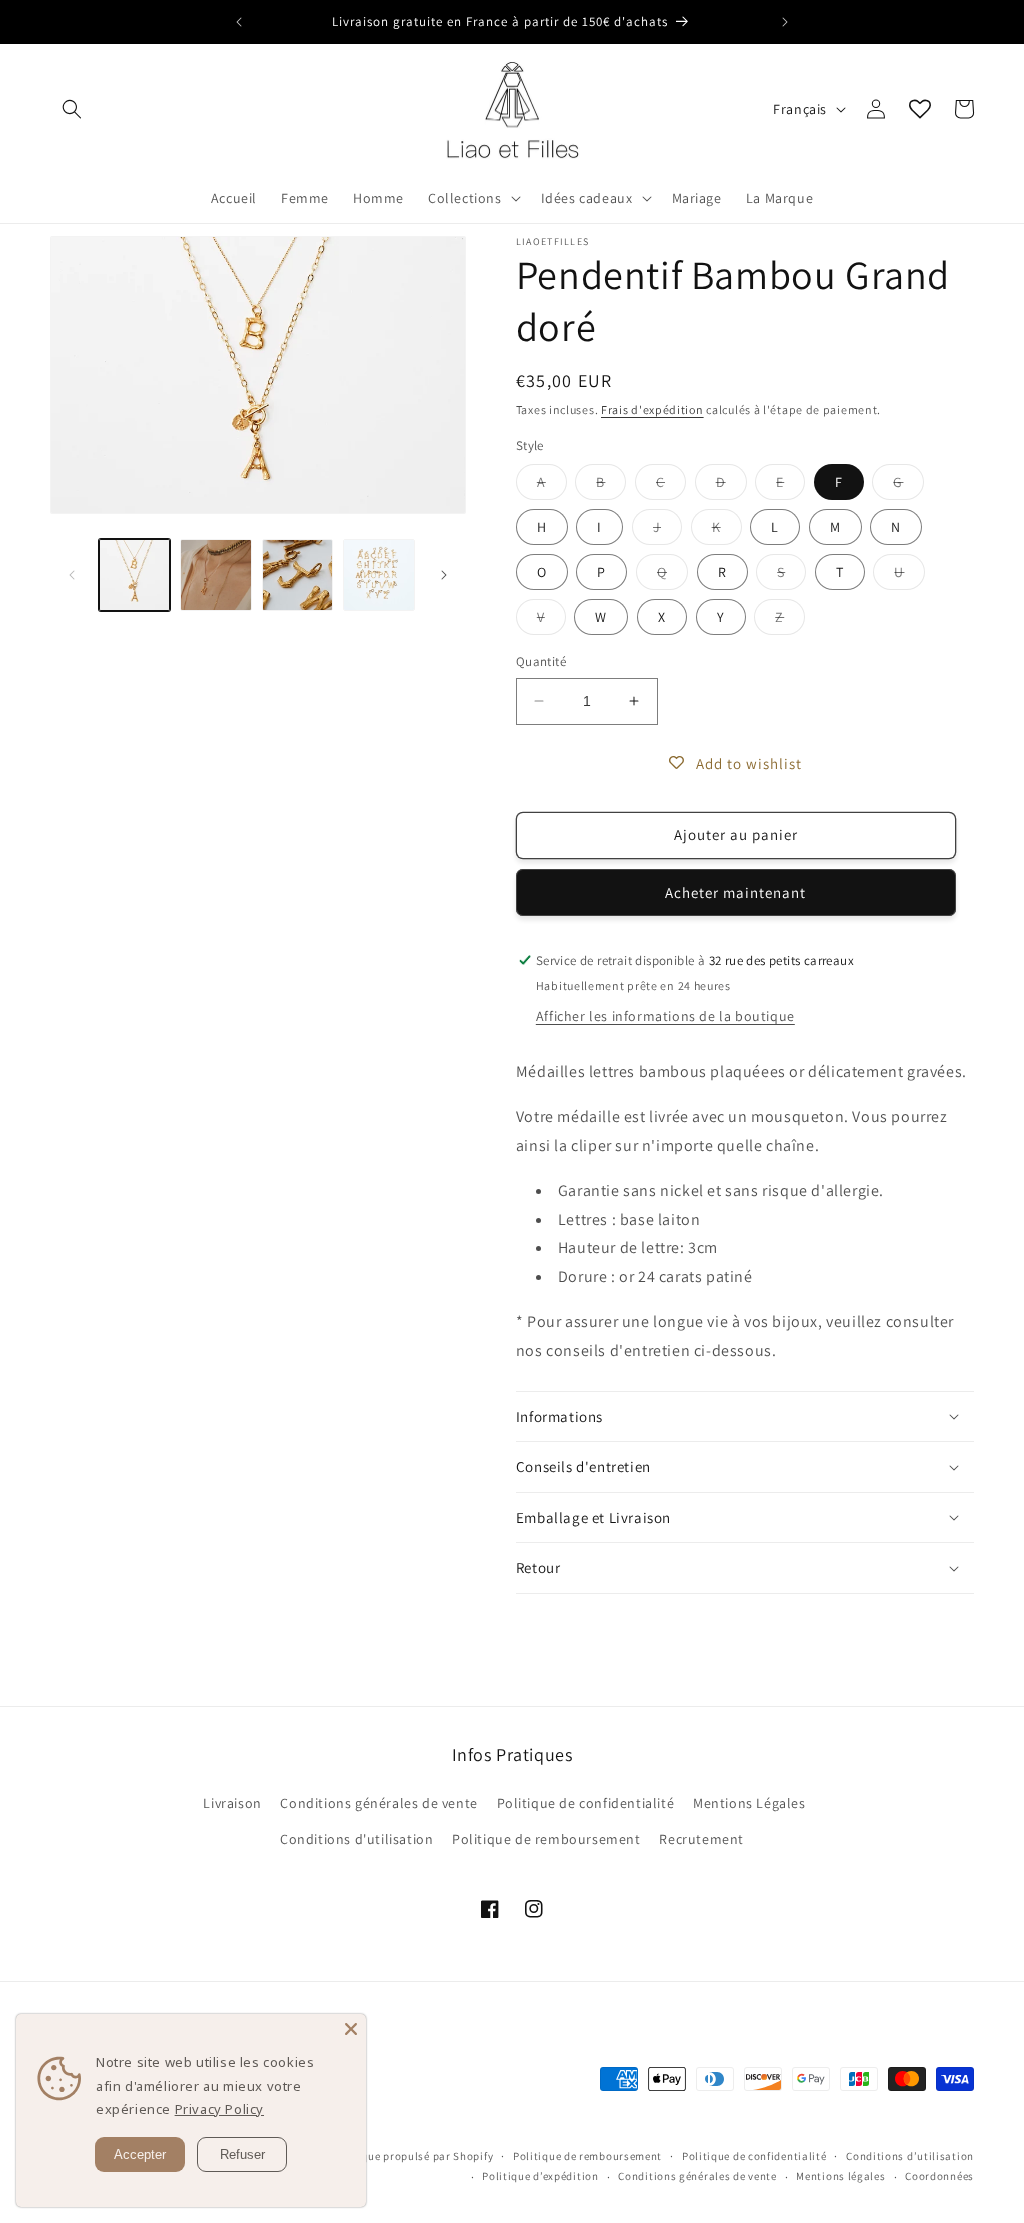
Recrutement (701, 1839)
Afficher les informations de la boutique (665, 1016)
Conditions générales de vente (378, 1803)
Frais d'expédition (652, 409)
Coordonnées (939, 2176)
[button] (72, 109)
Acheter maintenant (735, 892)
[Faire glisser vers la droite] (444, 575)
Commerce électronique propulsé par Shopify (375, 2156)
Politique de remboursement (546, 1839)
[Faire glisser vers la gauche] (72, 575)
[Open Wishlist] (920, 109)
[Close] (351, 2029)
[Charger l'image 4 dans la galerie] (378, 574)
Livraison (232, 1803)
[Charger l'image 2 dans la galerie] (215, 574)
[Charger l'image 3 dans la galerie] (297, 574)
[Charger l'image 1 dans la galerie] (134, 574)
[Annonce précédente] (239, 22)
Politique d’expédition (540, 2176)
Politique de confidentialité (586, 1803)
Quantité (541, 661)
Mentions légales (840, 2176)
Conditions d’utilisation (910, 2156)
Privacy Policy (219, 2109)
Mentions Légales (749, 1803)
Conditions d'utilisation (356, 1839)
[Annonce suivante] (785, 22)
